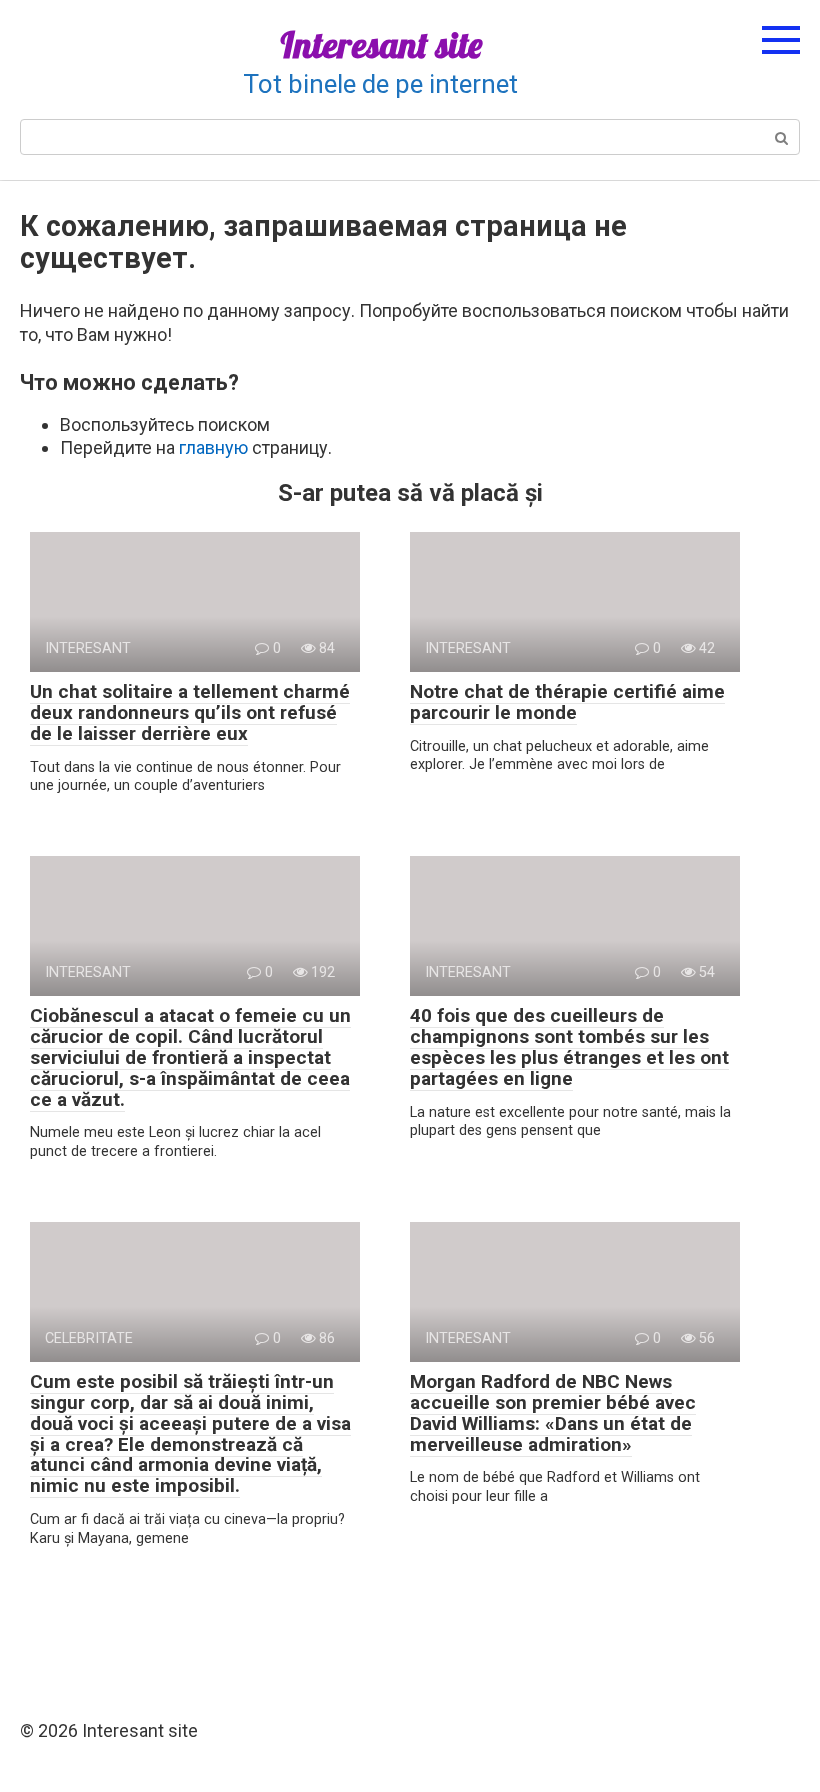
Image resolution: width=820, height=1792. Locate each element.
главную (213, 447)
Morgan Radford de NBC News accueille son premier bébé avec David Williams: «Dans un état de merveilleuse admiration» (553, 1413)
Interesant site (381, 44)
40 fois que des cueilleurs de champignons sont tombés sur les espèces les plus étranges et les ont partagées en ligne (569, 1047)
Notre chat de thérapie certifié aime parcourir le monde (567, 702)
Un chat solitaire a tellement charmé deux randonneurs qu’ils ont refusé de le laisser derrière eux (190, 712)
